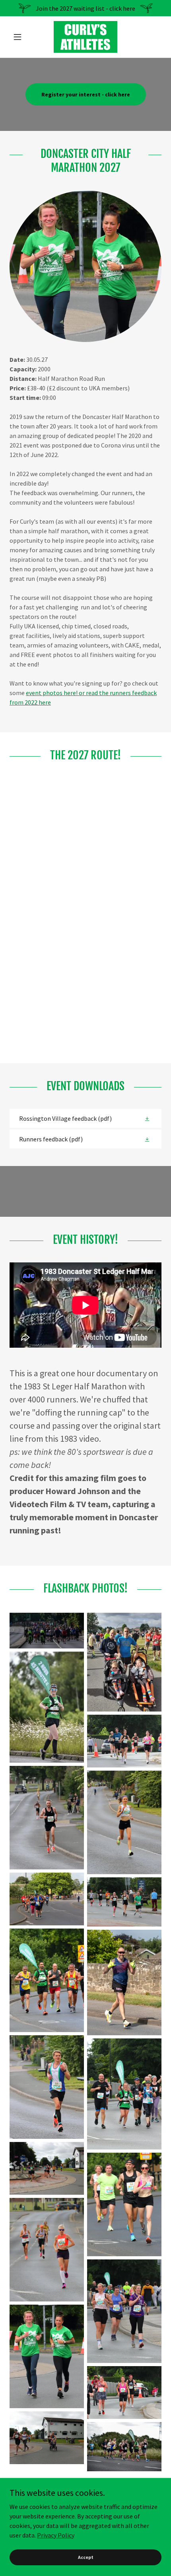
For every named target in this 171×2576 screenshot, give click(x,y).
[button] (21, 37)
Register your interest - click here (86, 94)
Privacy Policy (56, 2535)
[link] (85, 37)
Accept (86, 2557)
